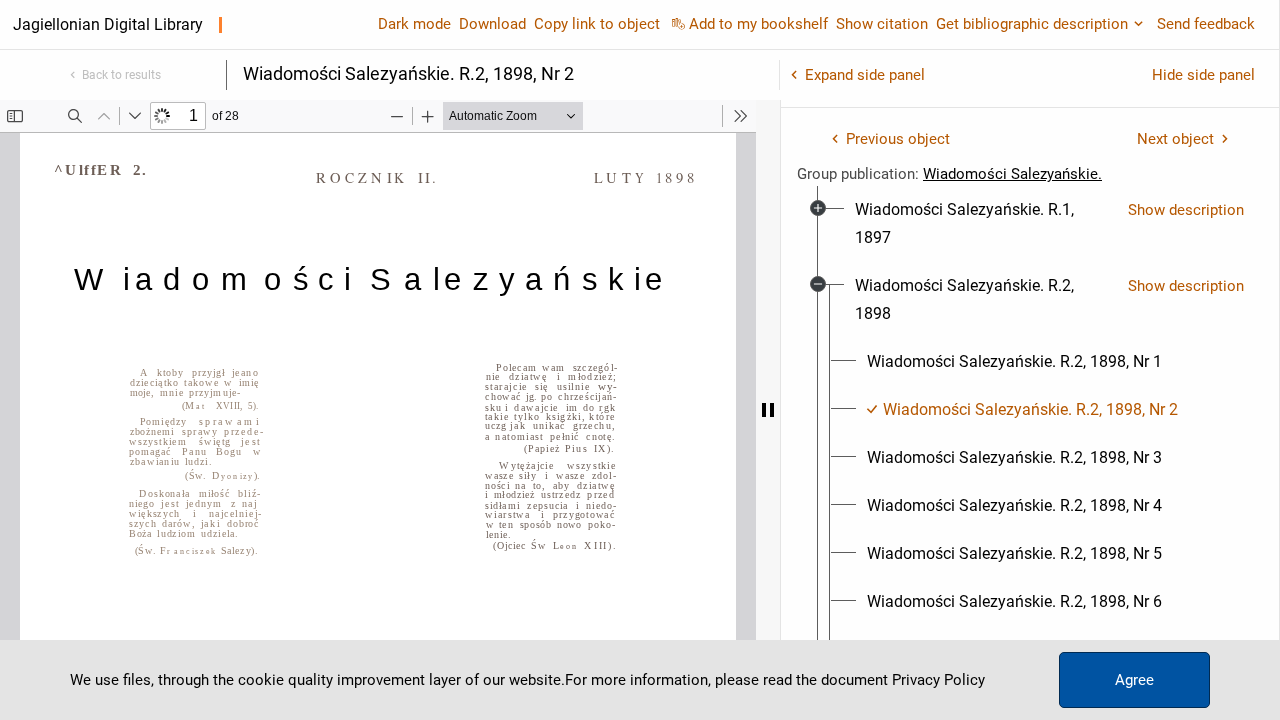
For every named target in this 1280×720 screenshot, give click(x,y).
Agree (1134, 680)
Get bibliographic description (1032, 24)
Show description (1186, 210)
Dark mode (414, 24)
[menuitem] (983, 224)
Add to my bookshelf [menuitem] (758, 24)
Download (492, 24)
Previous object (898, 139)
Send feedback (1206, 24)
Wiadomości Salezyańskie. (1012, 174)
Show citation (882, 24)
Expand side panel (865, 75)
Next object (1175, 139)
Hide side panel (1203, 75)
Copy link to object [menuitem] (597, 24)
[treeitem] (1030, 224)
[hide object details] (768, 410)
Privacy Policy (938, 680)
